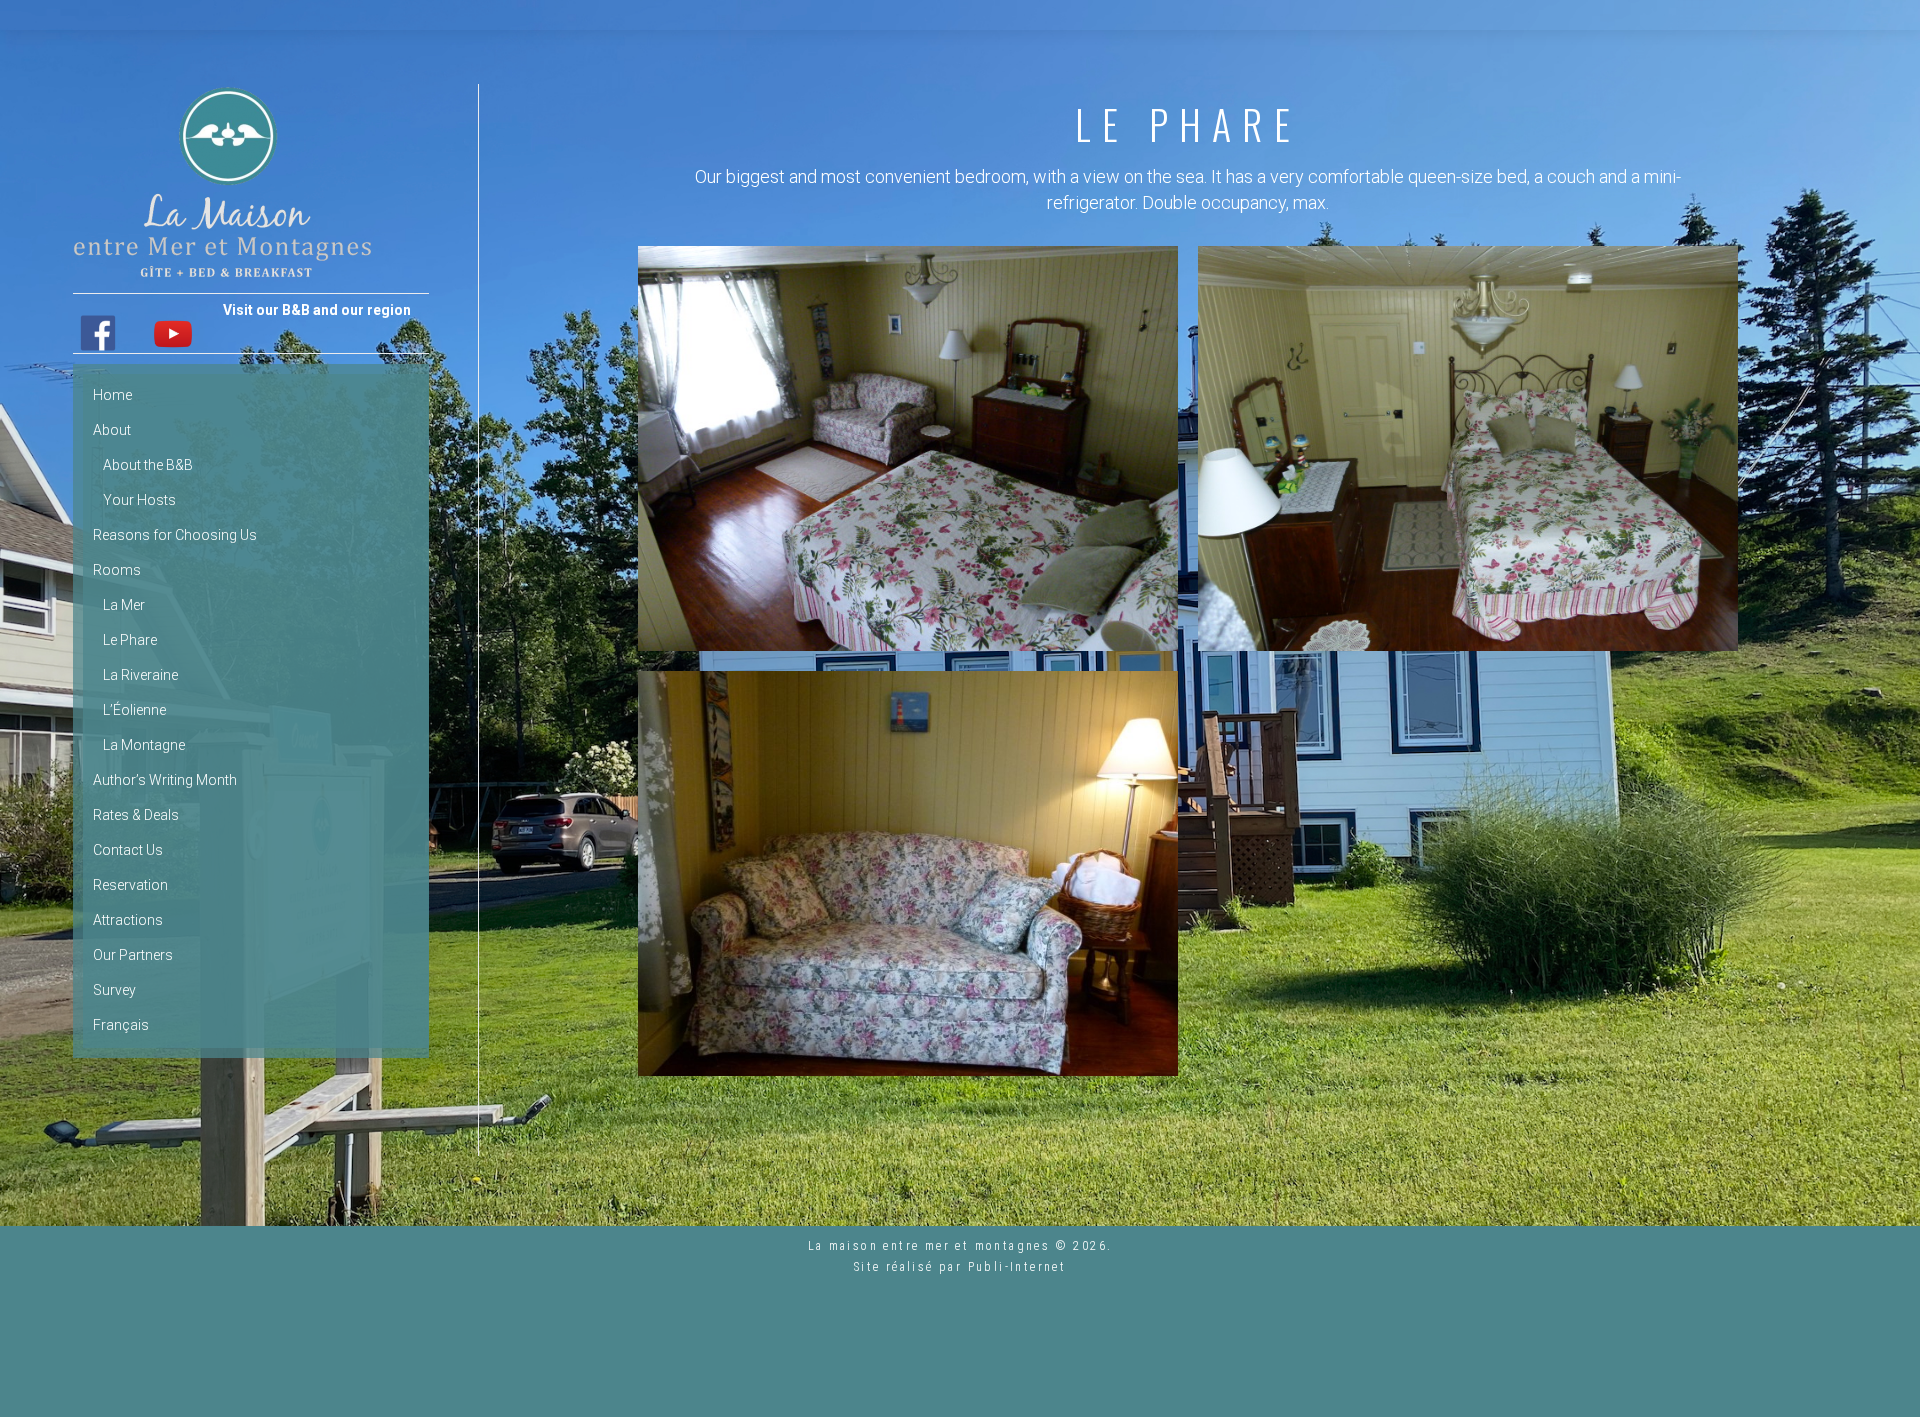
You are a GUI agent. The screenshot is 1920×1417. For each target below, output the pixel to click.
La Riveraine (140, 675)
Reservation (130, 885)
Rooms (117, 570)
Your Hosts (139, 500)
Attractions (128, 920)
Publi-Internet (1017, 1267)
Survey (114, 990)
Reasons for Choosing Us (175, 535)
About (112, 430)
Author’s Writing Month (165, 780)
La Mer (124, 605)
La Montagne (144, 745)
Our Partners (133, 955)
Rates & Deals (136, 815)
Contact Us (128, 850)
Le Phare (130, 640)
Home (112, 395)
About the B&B (148, 465)
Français (121, 1025)
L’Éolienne (134, 710)
